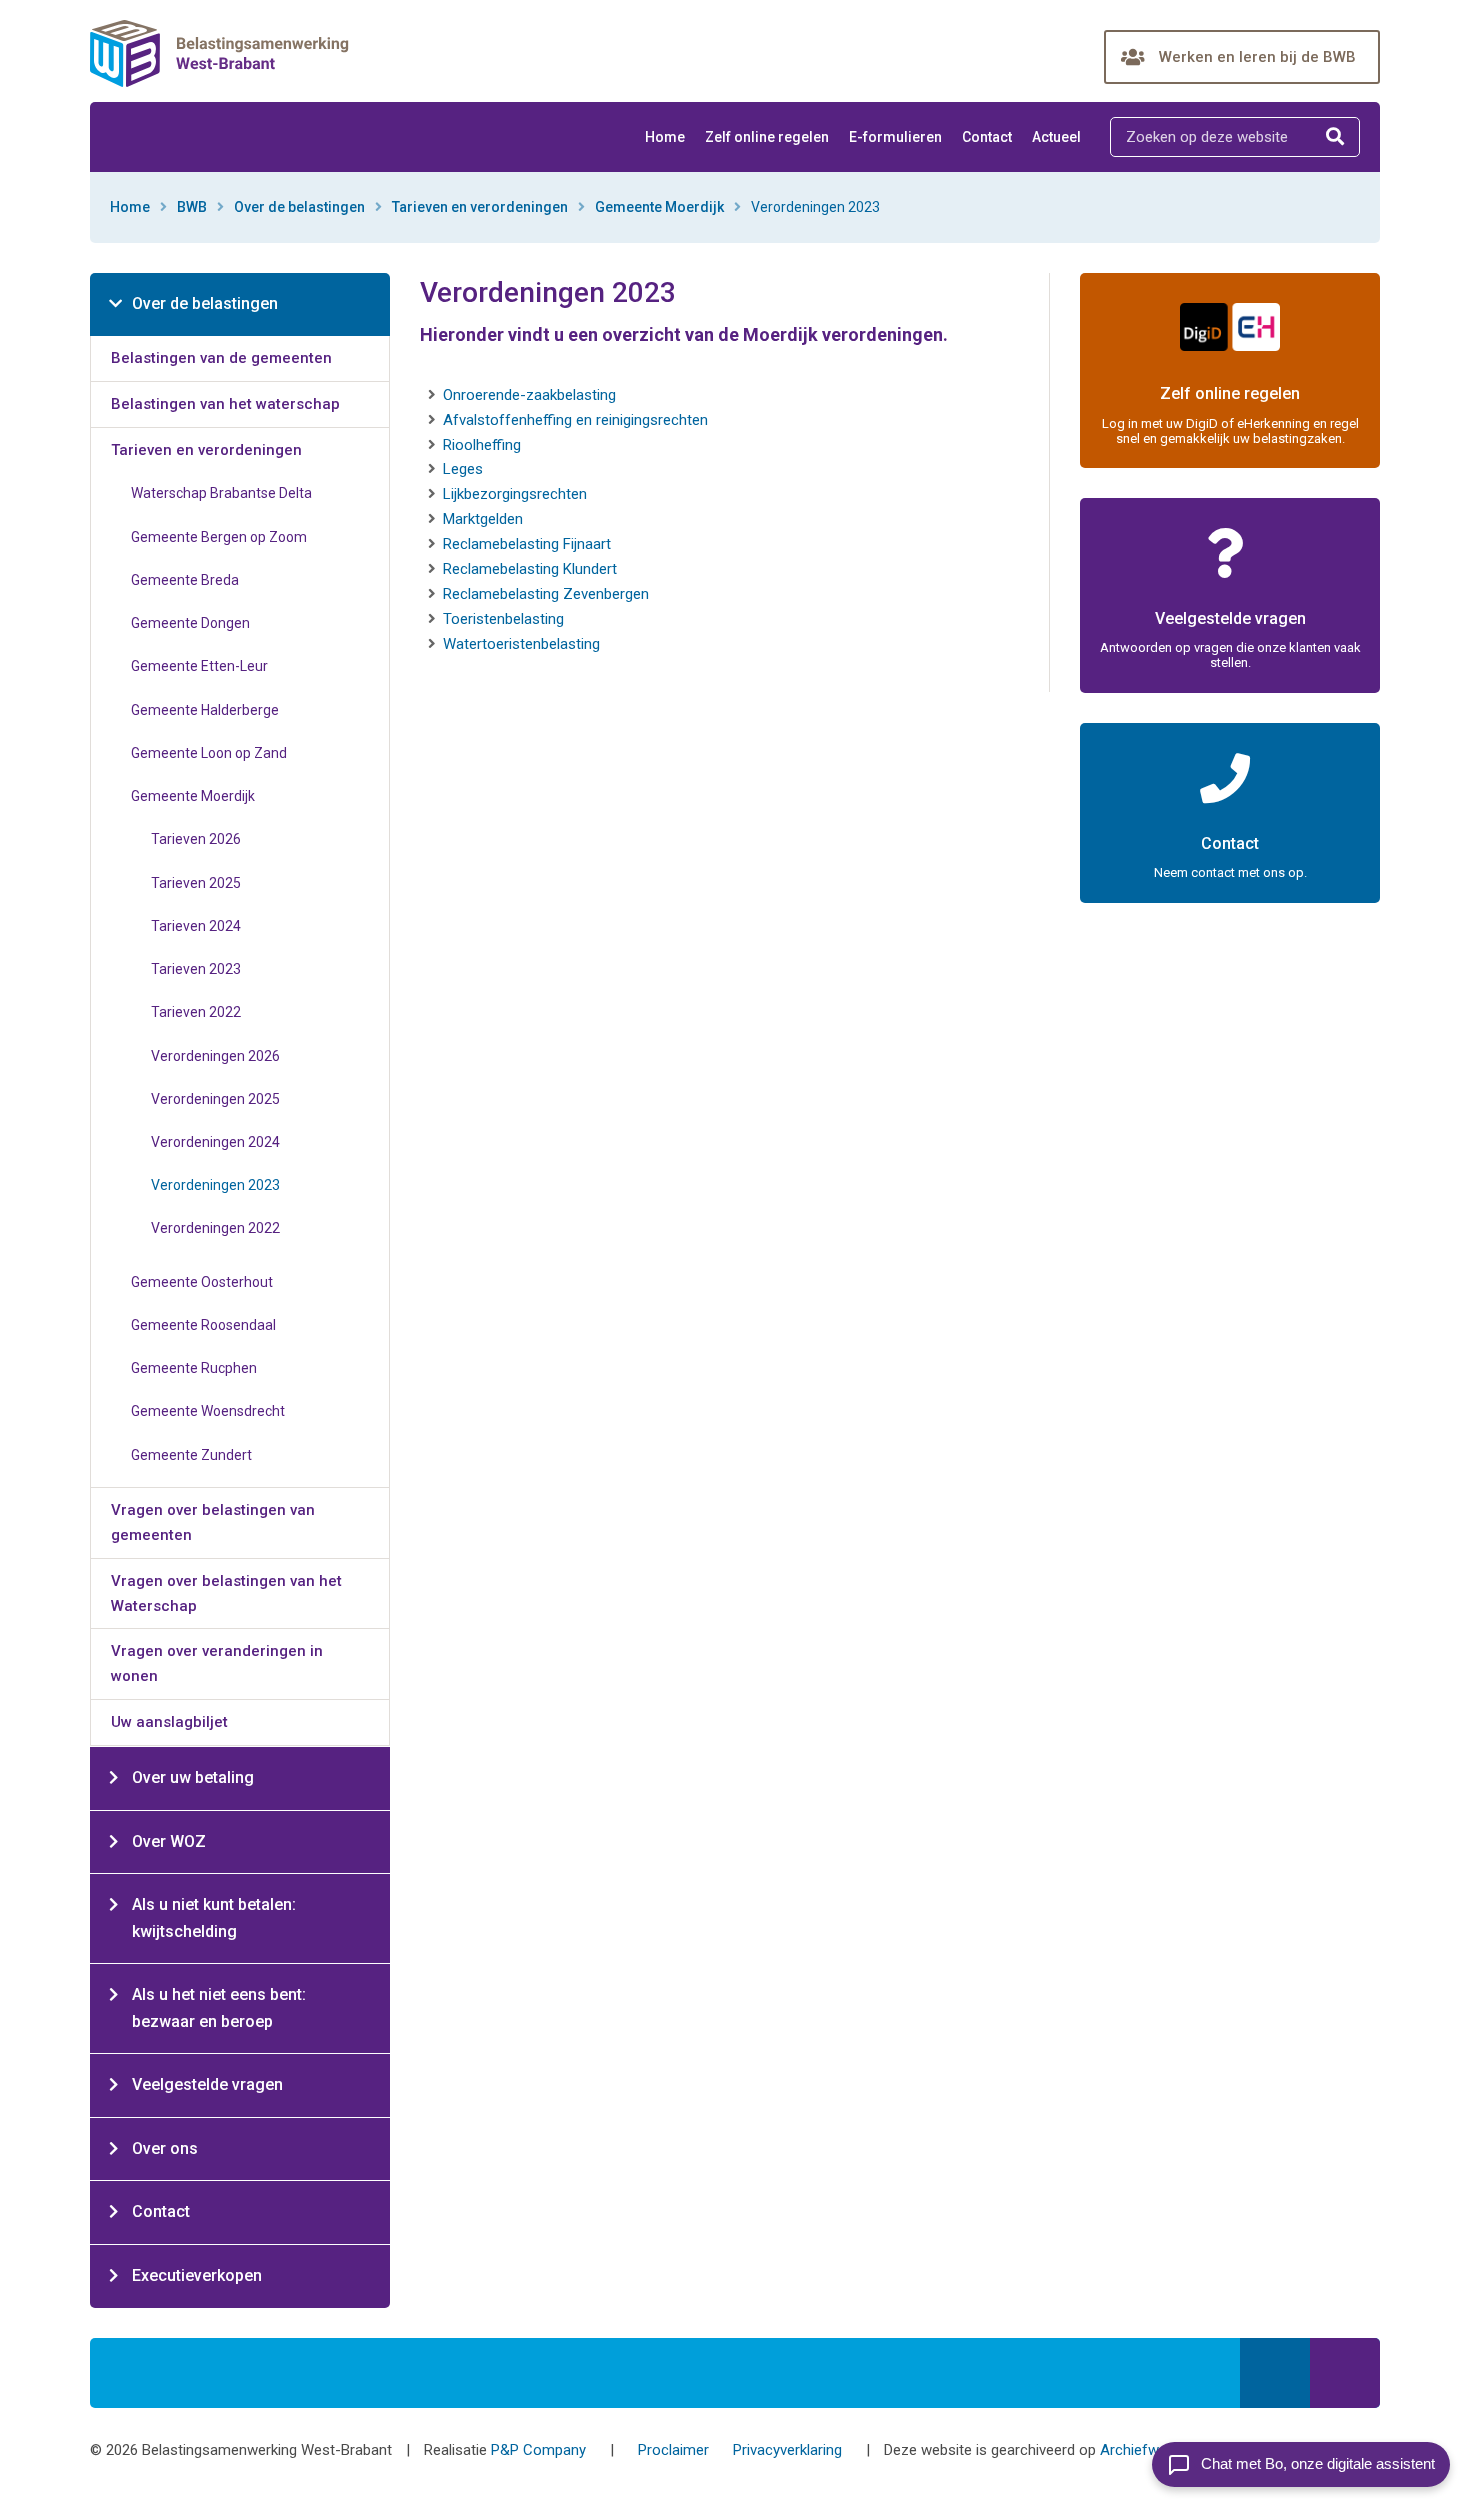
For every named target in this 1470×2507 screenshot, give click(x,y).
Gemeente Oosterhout (202, 1282)
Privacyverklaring (787, 2450)
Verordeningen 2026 (215, 1056)
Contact (987, 137)
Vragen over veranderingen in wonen (217, 1663)
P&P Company (538, 2450)
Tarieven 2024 (196, 926)
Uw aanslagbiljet (169, 1722)
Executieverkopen (197, 2275)
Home (665, 137)
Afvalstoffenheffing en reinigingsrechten (575, 420)
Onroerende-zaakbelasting (529, 395)
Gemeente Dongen (190, 623)
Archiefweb (1137, 2450)
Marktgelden (483, 519)
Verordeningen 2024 (215, 1142)
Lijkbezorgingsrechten (515, 494)
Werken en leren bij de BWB (1257, 57)
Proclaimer (673, 2450)
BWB (192, 207)
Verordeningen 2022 (215, 1228)
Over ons (165, 2148)
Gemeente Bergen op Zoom (219, 537)
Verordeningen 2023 (215, 1185)
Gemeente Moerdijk (659, 207)
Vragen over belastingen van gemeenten (213, 1522)
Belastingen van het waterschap (225, 404)
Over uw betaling (193, 1777)
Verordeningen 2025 (215, 1099)
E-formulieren (895, 137)
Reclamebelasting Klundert (530, 569)
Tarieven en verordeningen (480, 207)
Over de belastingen (299, 207)
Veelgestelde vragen (207, 2084)
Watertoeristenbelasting (521, 644)
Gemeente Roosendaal (203, 1325)
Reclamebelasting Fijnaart (527, 544)
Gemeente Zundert (191, 1455)
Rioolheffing (482, 445)
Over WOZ (169, 1841)
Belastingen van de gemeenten (221, 358)
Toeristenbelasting (503, 619)
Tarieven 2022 (196, 1012)
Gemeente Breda (185, 580)
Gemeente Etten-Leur (199, 666)
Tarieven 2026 (196, 839)
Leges (463, 469)
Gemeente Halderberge (205, 710)
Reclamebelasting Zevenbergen (546, 594)
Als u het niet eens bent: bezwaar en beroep (219, 2008)
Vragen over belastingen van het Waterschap (226, 1593)
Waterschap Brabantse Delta (221, 493)
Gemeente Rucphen (194, 1368)
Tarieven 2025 (196, 883)
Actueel (1056, 137)
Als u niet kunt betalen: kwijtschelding (214, 1918)
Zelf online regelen (767, 137)
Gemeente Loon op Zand (209, 753)
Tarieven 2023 (196, 969)
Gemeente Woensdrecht (208, 1411)
